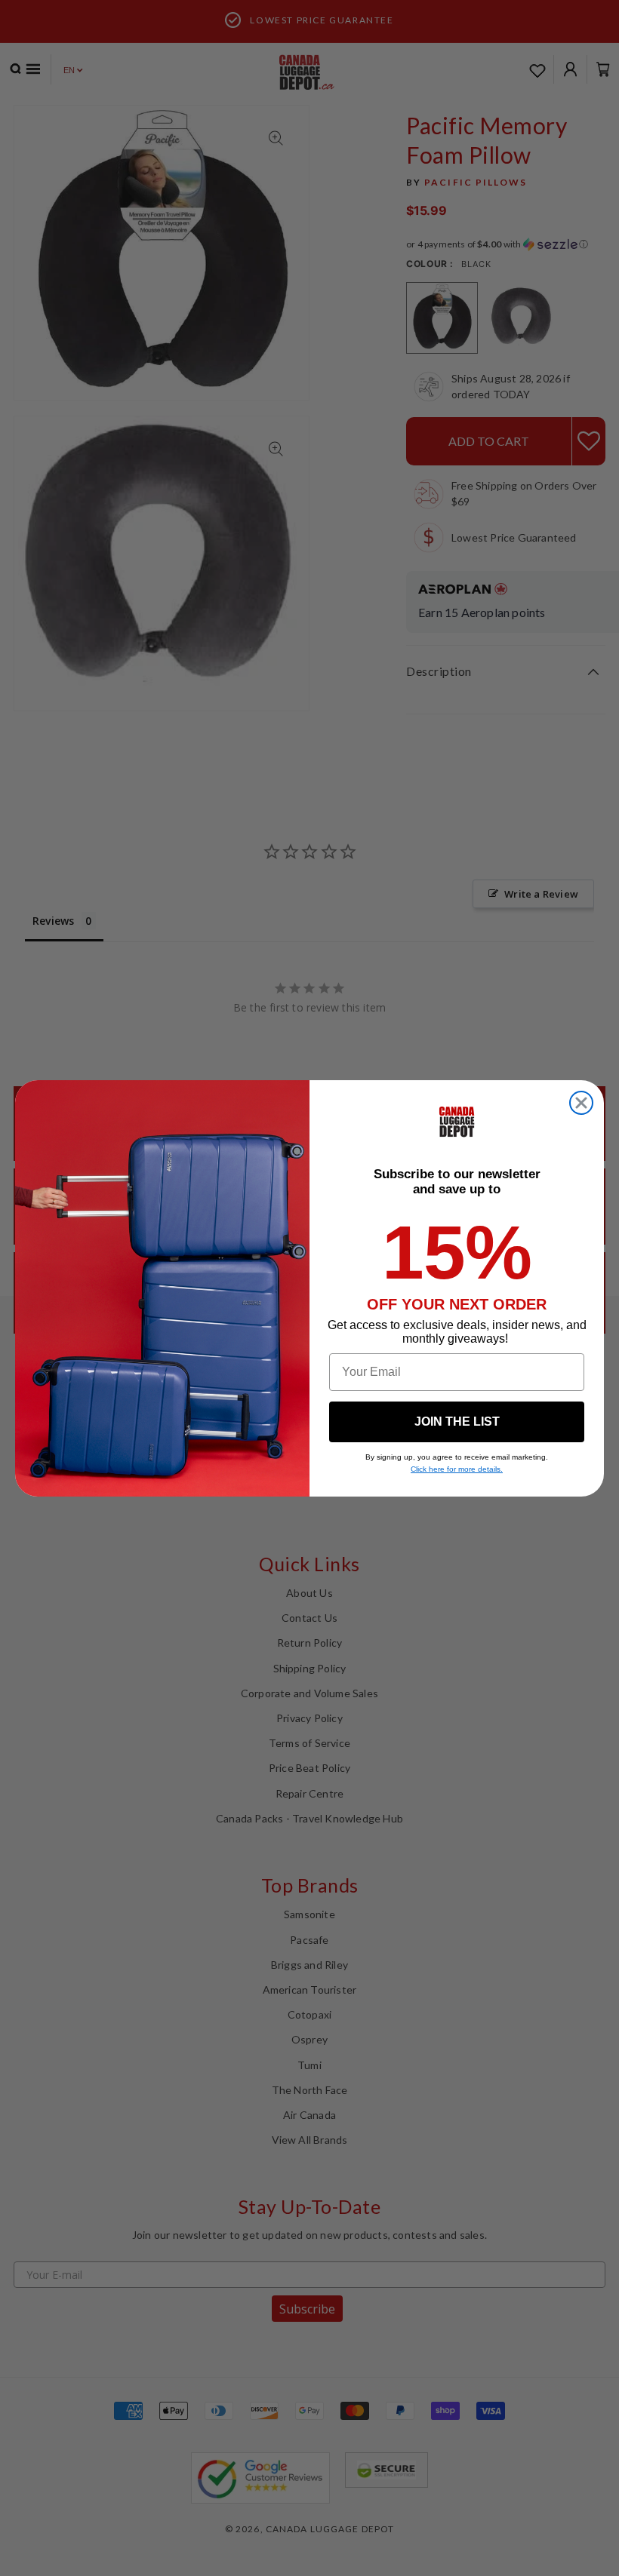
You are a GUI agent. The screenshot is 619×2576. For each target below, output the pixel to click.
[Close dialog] (581, 1103)
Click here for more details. (457, 1469)
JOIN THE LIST (457, 1422)
